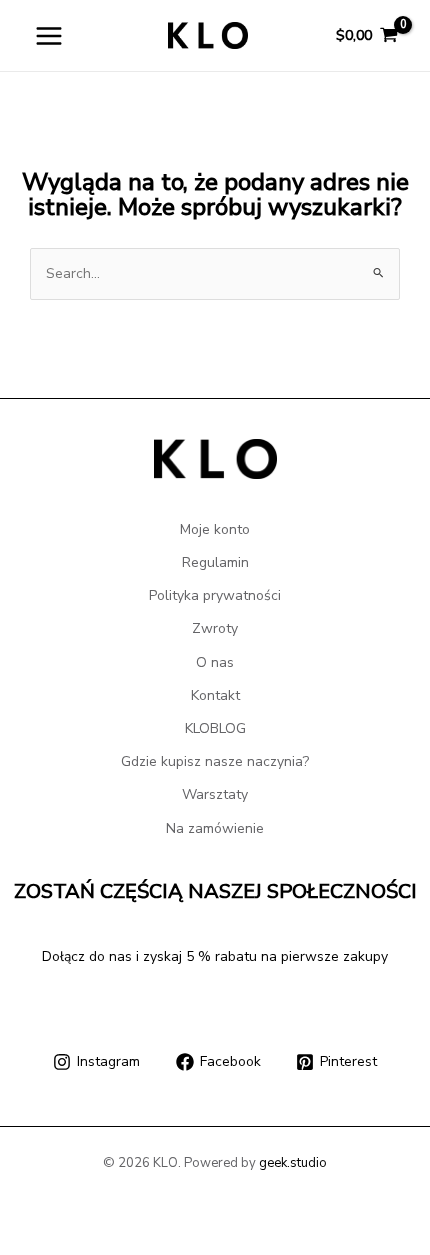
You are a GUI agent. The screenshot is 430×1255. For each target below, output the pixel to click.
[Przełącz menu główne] (49, 36)
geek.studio (293, 1163)
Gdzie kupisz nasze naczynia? (215, 761)
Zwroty (215, 628)
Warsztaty (215, 794)
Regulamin (215, 562)
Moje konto (215, 529)
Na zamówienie (215, 828)
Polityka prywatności (215, 595)
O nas (215, 662)
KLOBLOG (215, 728)
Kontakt (215, 695)
